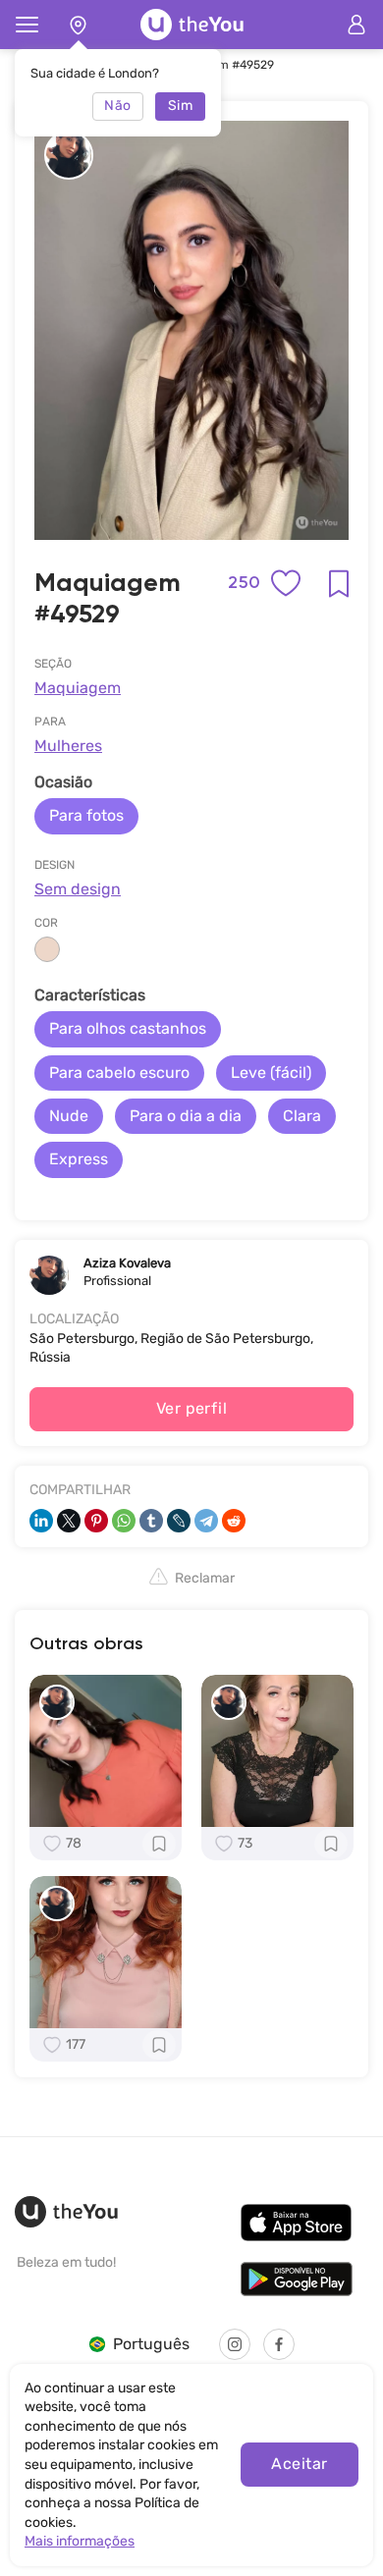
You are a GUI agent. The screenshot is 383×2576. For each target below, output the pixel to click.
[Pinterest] (96, 1521)
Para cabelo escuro (119, 1073)
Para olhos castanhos (128, 1028)
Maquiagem (78, 688)
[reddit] (234, 1521)
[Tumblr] (151, 1521)
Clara (302, 1116)
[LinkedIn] (41, 1521)
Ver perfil (192, 1408)
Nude (69, 1116)
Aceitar (299, 2464)
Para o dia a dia (186, 1116)
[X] (69, 1521)
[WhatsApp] (124, 1521)
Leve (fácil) (271, 1073)
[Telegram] (206, 1521)
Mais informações (80, 2541)
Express (79, 1159)
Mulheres (68, 746)
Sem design (78, 889)
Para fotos (86, 815)
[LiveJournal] (179, 1521)
